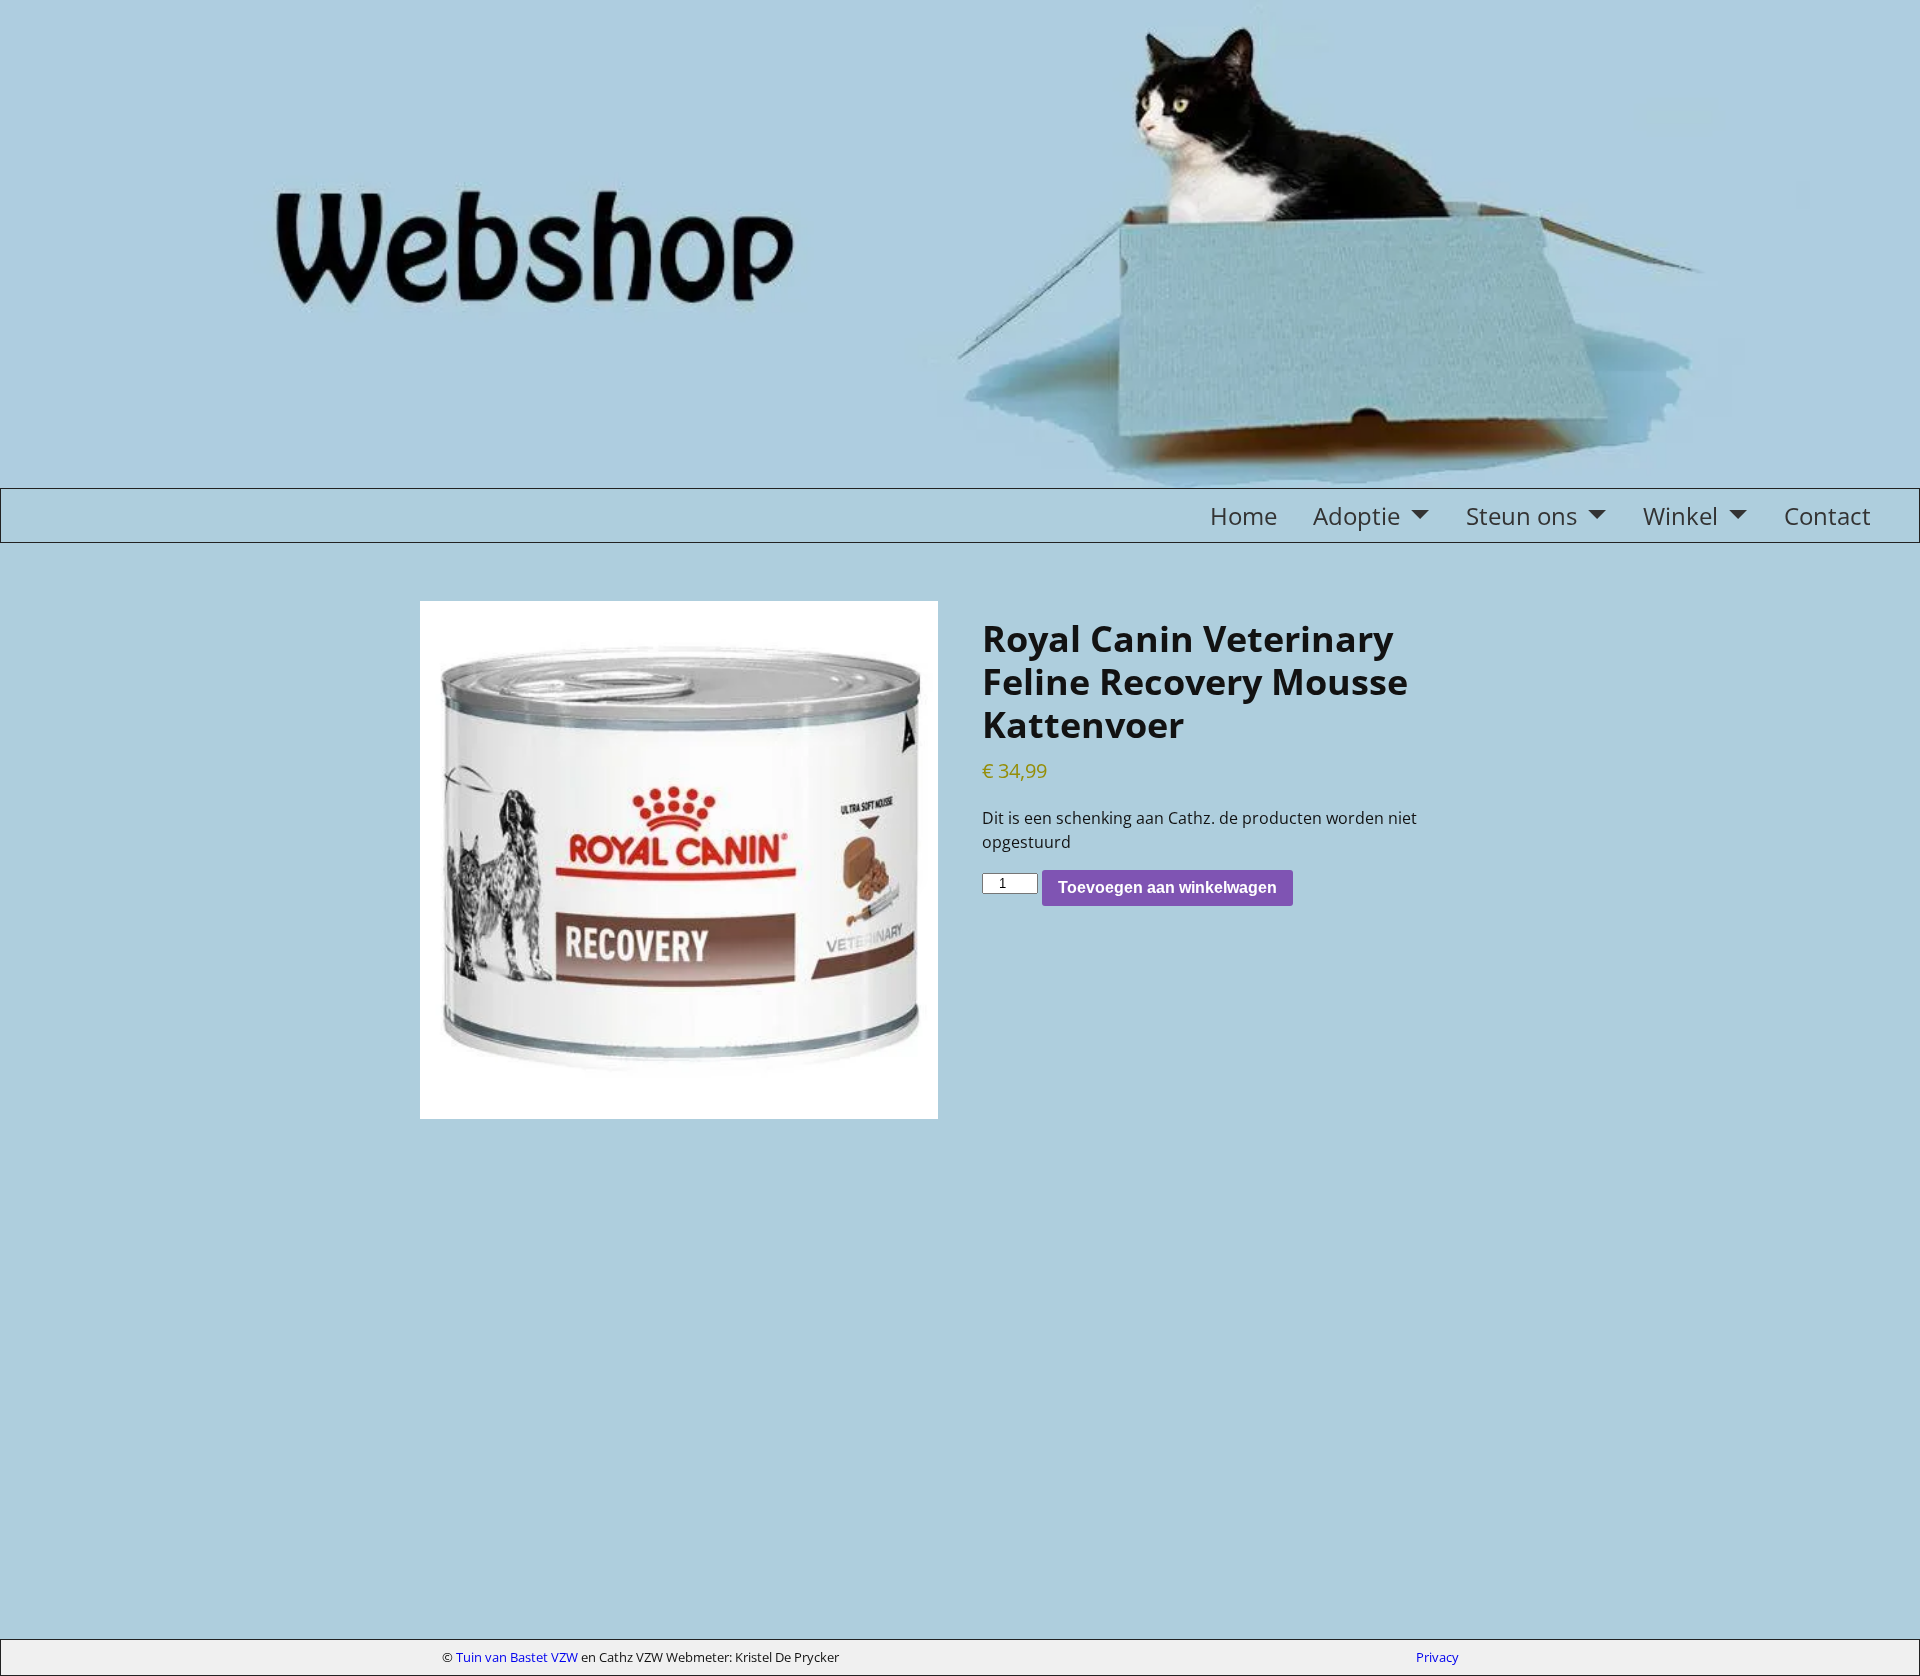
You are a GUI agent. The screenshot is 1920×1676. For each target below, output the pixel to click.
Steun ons (1521, 515)
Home (1243, 515)
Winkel (1680, 515)
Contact (1827, 515)
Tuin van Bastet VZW (517, 1657)
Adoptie (1356, 515)
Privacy (1437, 1657)
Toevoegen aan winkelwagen (1167, 887)
